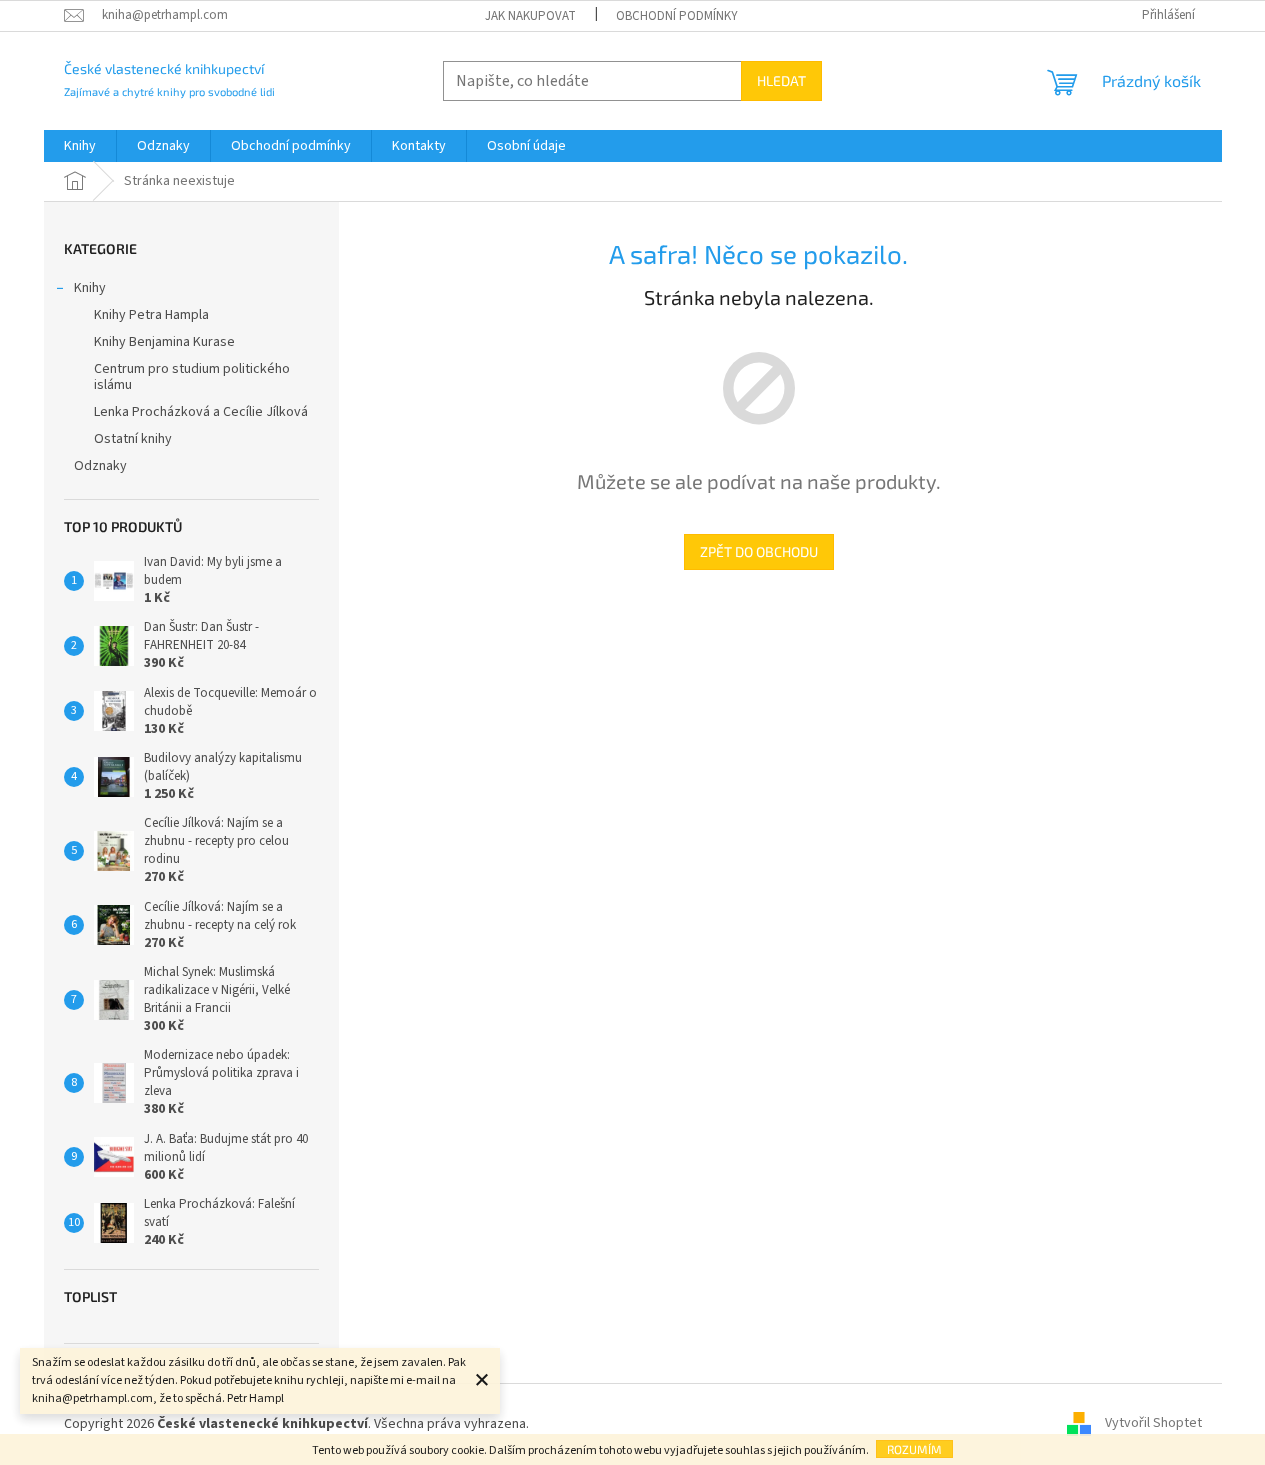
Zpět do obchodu (759, 551)
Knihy (90, 288)
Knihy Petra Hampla (151, 315)
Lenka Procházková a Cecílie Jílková (201, 412)
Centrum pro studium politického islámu (192, 377)
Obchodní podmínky (677, 16)
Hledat (781, 80)
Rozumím (914, 1449)
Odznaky (100, 466)
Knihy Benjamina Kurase (164, 342)
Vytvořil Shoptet (1153, 1424)
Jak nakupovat (530, 16)
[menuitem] (80, 146)
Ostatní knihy (133, 439)
